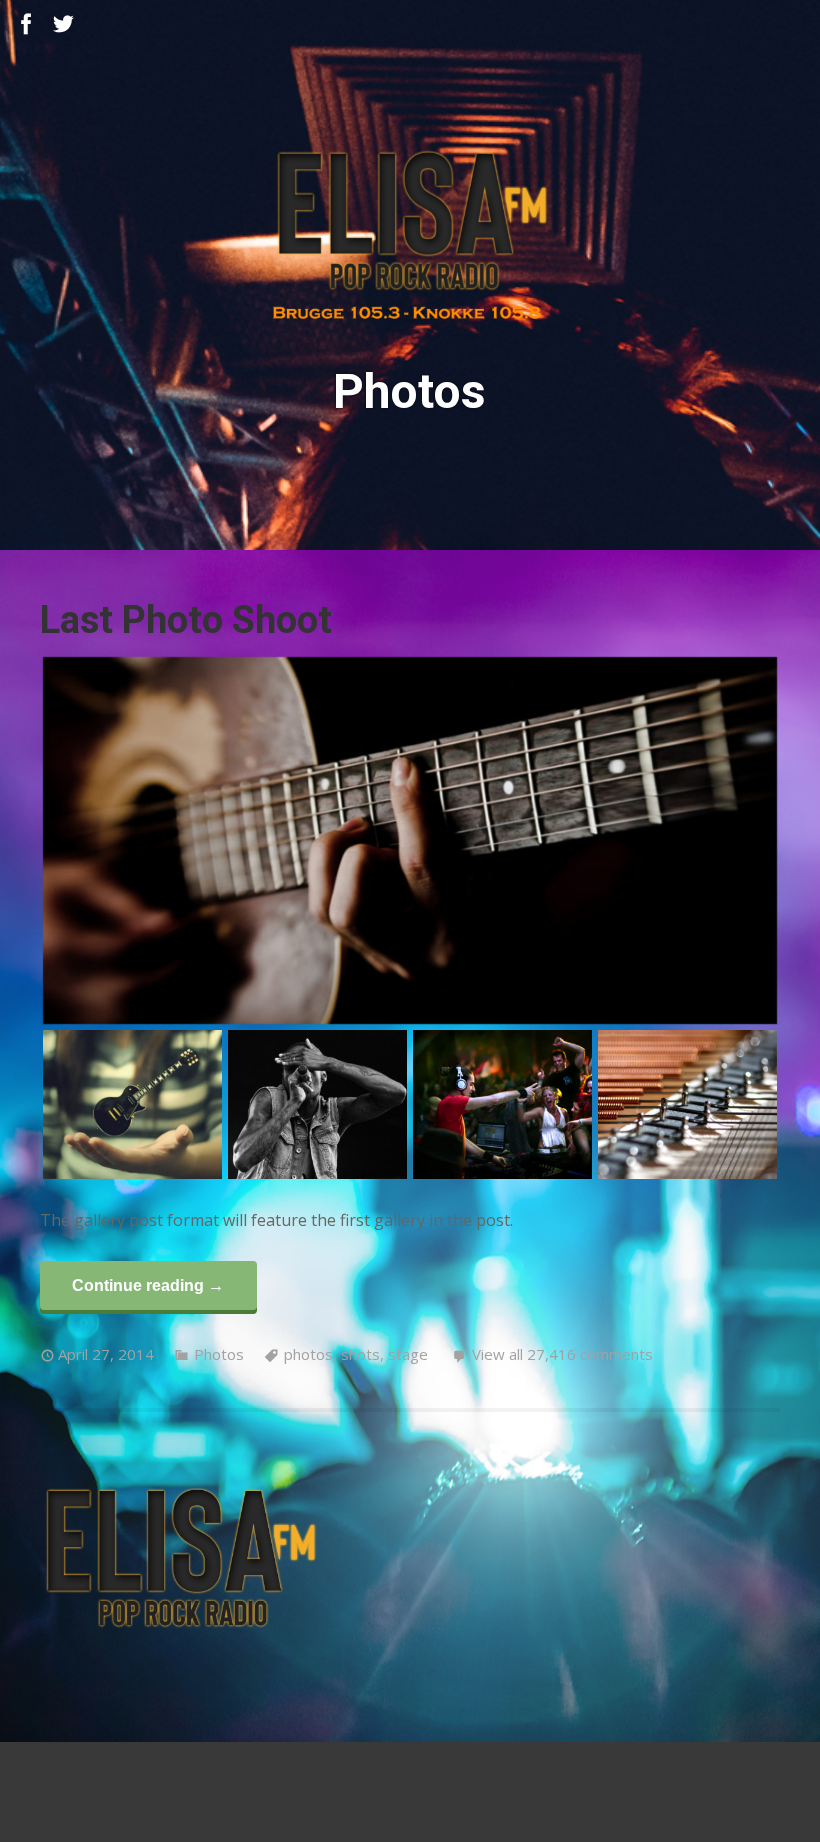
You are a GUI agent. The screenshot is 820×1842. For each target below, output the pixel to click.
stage (408, 1354)
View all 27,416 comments (562, 1354)
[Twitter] (63, 24)
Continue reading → (148, 1285)
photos (308, 1354)
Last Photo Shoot (186, 620)
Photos (219, 1354)
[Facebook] (26, 24)
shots (360, 1354)
